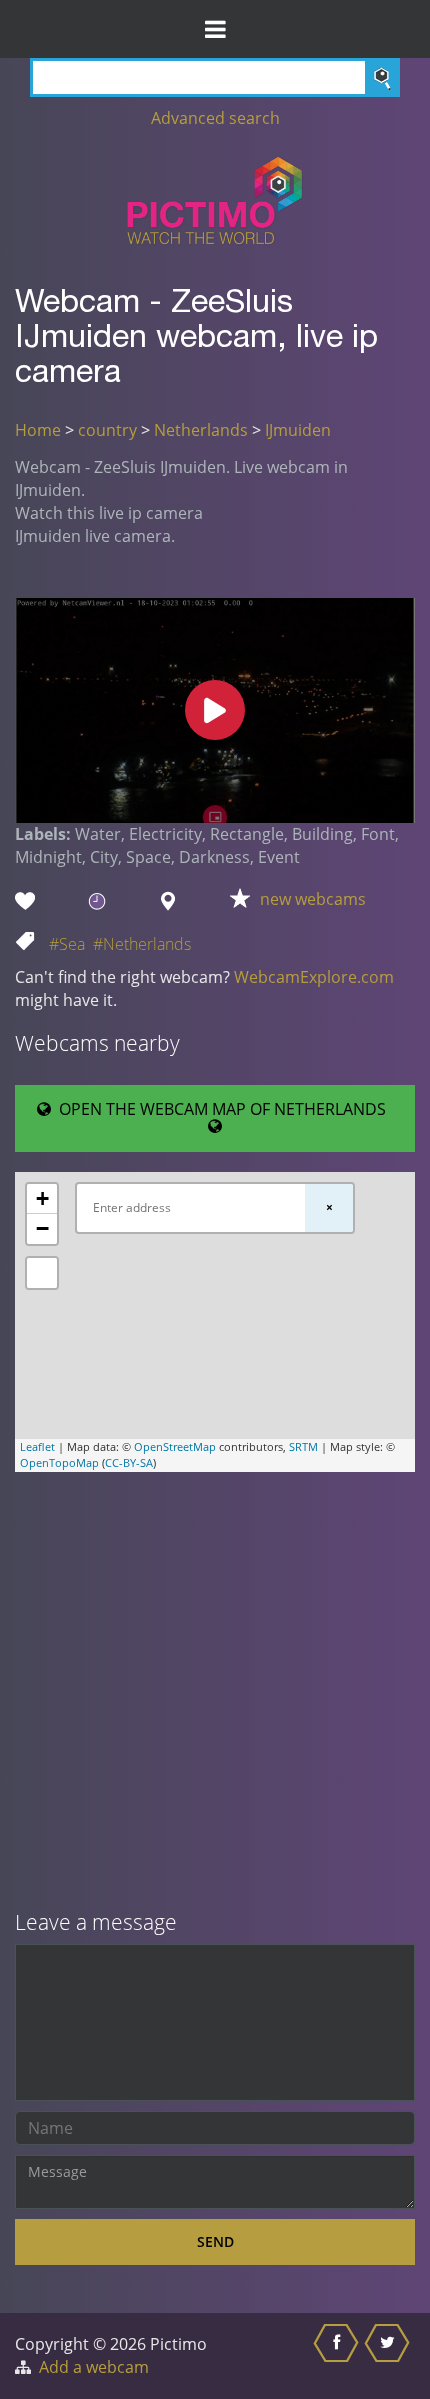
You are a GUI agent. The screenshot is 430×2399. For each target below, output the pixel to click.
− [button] (42, 1228)
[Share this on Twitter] (389, 2356)
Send (215, 2241)
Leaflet (37, 1446)
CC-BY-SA (129, 1462)
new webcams (313, 899)
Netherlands (201, 430)
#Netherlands (142, 944)
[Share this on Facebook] (338, 2356)
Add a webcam (94, 2367)
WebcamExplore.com (314, 977)
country (107, 430)
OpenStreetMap (175, 1446)
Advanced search (215, 118)
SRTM (303, 1446)
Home (38, 430)
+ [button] (42, 1198)
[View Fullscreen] (42, 1273)
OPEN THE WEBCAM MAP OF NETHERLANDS (222, 1109)
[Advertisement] (215, 1693)
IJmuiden (298, 430)
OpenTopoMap (59, 1462)
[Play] (215, 710)
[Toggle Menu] (215, 29)
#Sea (67, 944)
